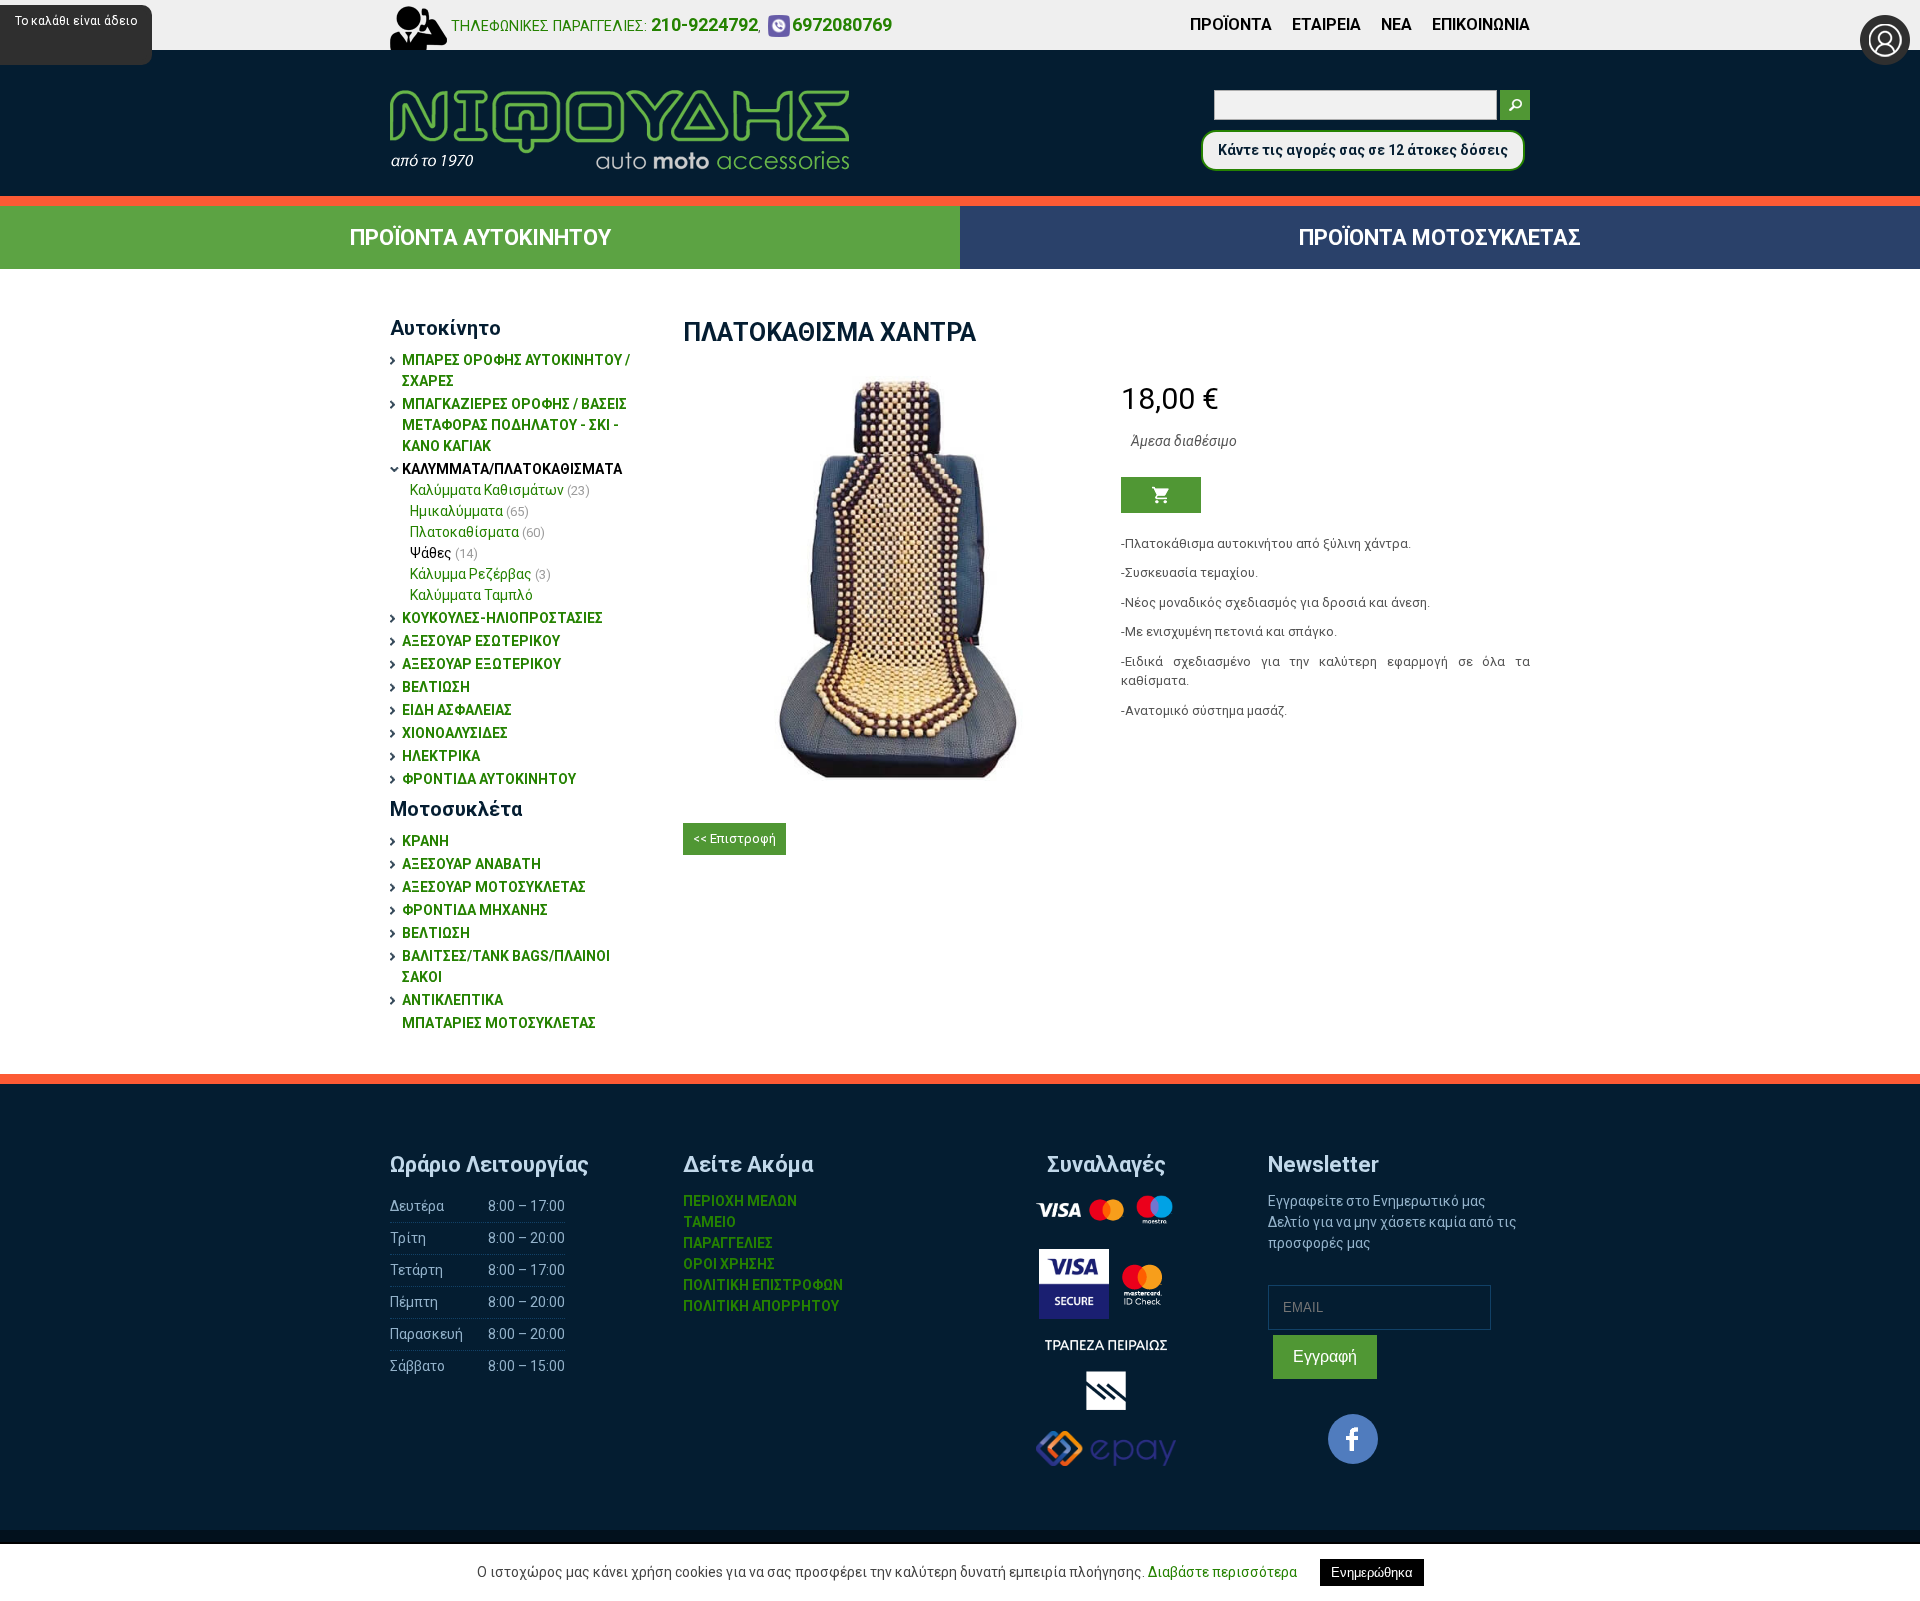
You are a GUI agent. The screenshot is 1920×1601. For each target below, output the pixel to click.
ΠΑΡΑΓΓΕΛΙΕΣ (728, 1243)
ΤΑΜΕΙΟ (709, 1222)
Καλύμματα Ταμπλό (471, 595)
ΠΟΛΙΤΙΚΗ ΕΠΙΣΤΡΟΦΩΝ (763, 1285)
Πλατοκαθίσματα (477, 532)
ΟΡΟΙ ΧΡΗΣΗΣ (729, 1264)
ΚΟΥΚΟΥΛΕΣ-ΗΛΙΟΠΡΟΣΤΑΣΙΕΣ (502, 618)
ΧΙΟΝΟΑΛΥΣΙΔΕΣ (455, 733)
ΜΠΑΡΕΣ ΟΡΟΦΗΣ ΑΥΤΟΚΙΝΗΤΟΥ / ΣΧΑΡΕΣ (516, 370)
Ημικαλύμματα (469, 511)
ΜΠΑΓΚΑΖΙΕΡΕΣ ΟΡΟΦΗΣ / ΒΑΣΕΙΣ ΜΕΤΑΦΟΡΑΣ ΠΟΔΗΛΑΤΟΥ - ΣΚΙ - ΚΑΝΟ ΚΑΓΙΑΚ (514, 425)
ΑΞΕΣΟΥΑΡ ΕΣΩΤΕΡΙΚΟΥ (481, 641)
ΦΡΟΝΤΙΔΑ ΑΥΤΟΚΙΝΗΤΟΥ (489, 779)
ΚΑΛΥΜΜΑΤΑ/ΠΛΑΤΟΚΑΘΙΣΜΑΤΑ (512, 469)
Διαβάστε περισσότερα (1222, 1572)
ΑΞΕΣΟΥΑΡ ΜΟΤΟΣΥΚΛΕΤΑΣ (494, 887)
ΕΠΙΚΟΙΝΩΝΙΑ (1481, 24)
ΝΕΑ (1396, 24)
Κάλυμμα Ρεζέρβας (480, 574)
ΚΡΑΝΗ (425, 841)
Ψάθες (444, 553)
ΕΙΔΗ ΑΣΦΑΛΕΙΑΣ (457, 710)
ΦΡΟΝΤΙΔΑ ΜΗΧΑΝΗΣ (475, 910)
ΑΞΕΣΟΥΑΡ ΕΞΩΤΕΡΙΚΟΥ (481, 664)
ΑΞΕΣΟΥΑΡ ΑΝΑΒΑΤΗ (471, 864)
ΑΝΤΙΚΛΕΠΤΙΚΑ (452, 1000)
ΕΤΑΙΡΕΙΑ (1326, 24)
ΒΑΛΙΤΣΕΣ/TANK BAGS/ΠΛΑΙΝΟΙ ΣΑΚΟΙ (506, 966)
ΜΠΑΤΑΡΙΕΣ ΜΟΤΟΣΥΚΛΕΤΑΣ (499, 1023)
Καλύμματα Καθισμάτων (500, 490)
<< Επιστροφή (734, 838)
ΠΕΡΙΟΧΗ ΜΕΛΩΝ (740, 1201)
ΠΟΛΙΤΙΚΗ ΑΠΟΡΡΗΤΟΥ (761, 1306)
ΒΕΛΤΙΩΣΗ (436, 687)
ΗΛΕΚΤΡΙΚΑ (441, 756)
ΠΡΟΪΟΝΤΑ (1231, 24)
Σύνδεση (1885, 40)
